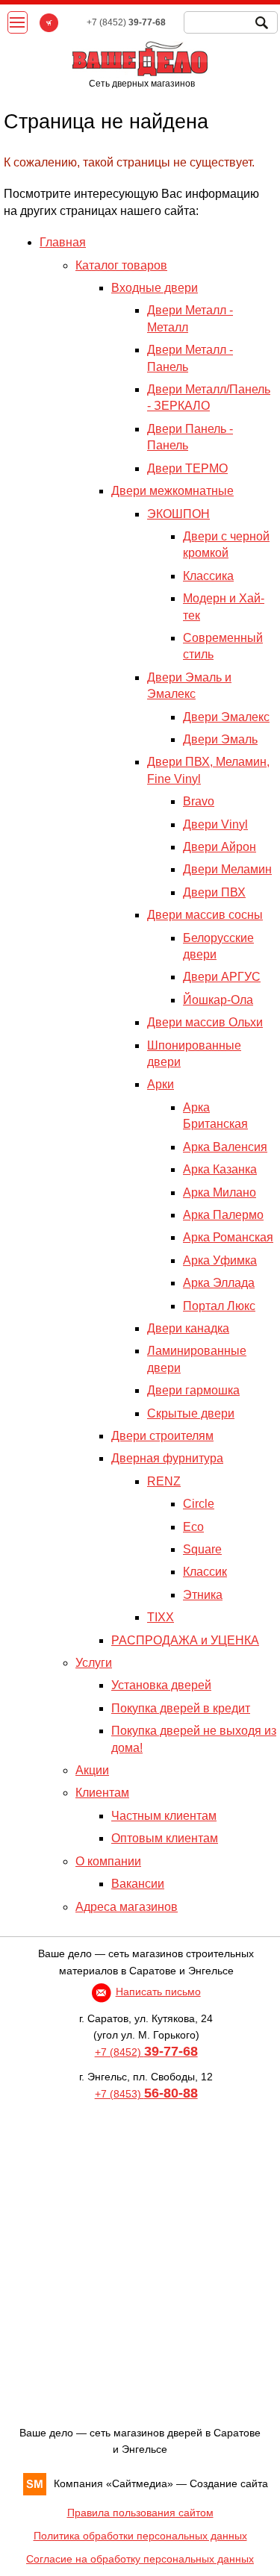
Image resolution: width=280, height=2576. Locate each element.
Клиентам (102, 1793)
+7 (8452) (146, 2052)
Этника (203, 1595)
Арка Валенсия (225, 1147)
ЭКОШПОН (178, 514)
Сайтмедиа (140, 2483)
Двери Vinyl (215, 824)
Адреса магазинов (127, 1907)
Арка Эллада (219, 1283)
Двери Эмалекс (226, 717)
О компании (108, 1861)
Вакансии (138, 1884)
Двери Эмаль (220, 739)
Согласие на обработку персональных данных (140, 2559)
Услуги (94, 1663)
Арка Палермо (223, 1215)
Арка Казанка (220, 1169)
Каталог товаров (121, 265)
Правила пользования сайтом (140, 2513)
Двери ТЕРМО (187, 468)
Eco (193, 1527)
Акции (92, 1770)
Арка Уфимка (220, 1260)
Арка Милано (220, 1192)
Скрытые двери (191, 1413)
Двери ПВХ (214, 892)
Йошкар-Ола (218, 1000)
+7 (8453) (146, 2094)
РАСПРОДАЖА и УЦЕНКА (185, 1640)
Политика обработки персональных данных (140, 2536)
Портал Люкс (219, 1306)
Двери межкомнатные (172, 491)
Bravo (199, 801)
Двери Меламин (227, 869)
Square (202, 1549)
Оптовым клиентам (165, 1838)
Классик (205, 1572)
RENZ (164, 1481)
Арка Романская (228, 1237)
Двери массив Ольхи (205, 1022)
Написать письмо (158, 1992)
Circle (199, 1504)
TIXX (161, 1617)
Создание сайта (229, 2483)
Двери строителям (162, 1436)
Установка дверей (161, 1685)
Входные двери (155, 288)
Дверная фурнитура (167, 1458)
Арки (161, 1084)
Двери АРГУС (222, 977)
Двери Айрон (220, 847)
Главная (63, 242)
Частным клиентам (164, 1816)
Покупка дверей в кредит (181, 1708)
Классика (208, 576)
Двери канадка (188, 1328)
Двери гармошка (193, 1390)
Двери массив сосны (205, 915)
